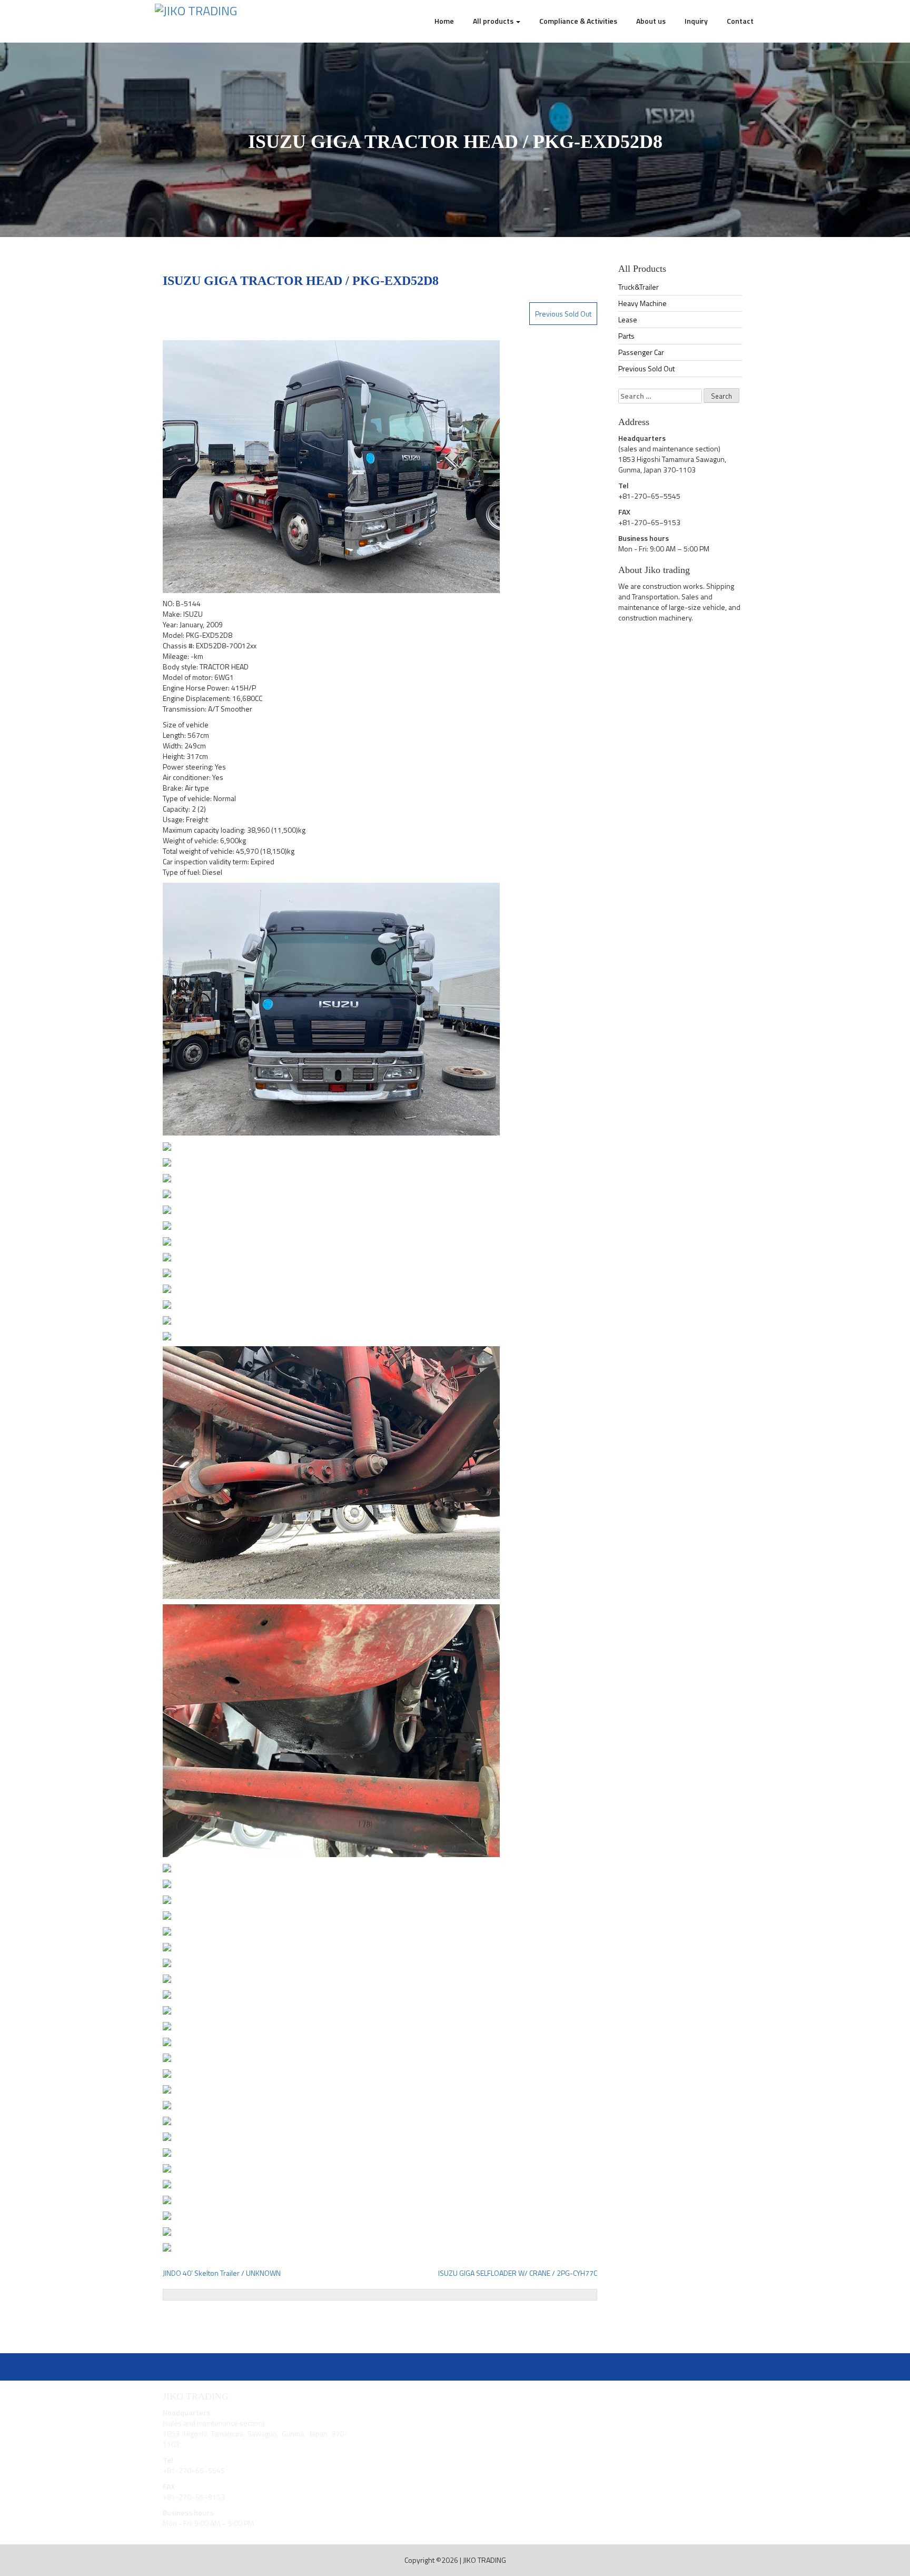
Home (444, 21)
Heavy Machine (642, 303)
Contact (740, 21)
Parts (626, 336)
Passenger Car (641, 352)
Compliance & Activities (578, 21)
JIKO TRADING (484, 2560)
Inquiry (696, 21)
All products (494, 21)
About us (651, 21)
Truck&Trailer (639, 287)
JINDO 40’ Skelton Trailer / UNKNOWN (222, 2273)
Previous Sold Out (563, 314)
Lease (628, 319)
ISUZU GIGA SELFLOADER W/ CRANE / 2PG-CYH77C (518, 2273)
